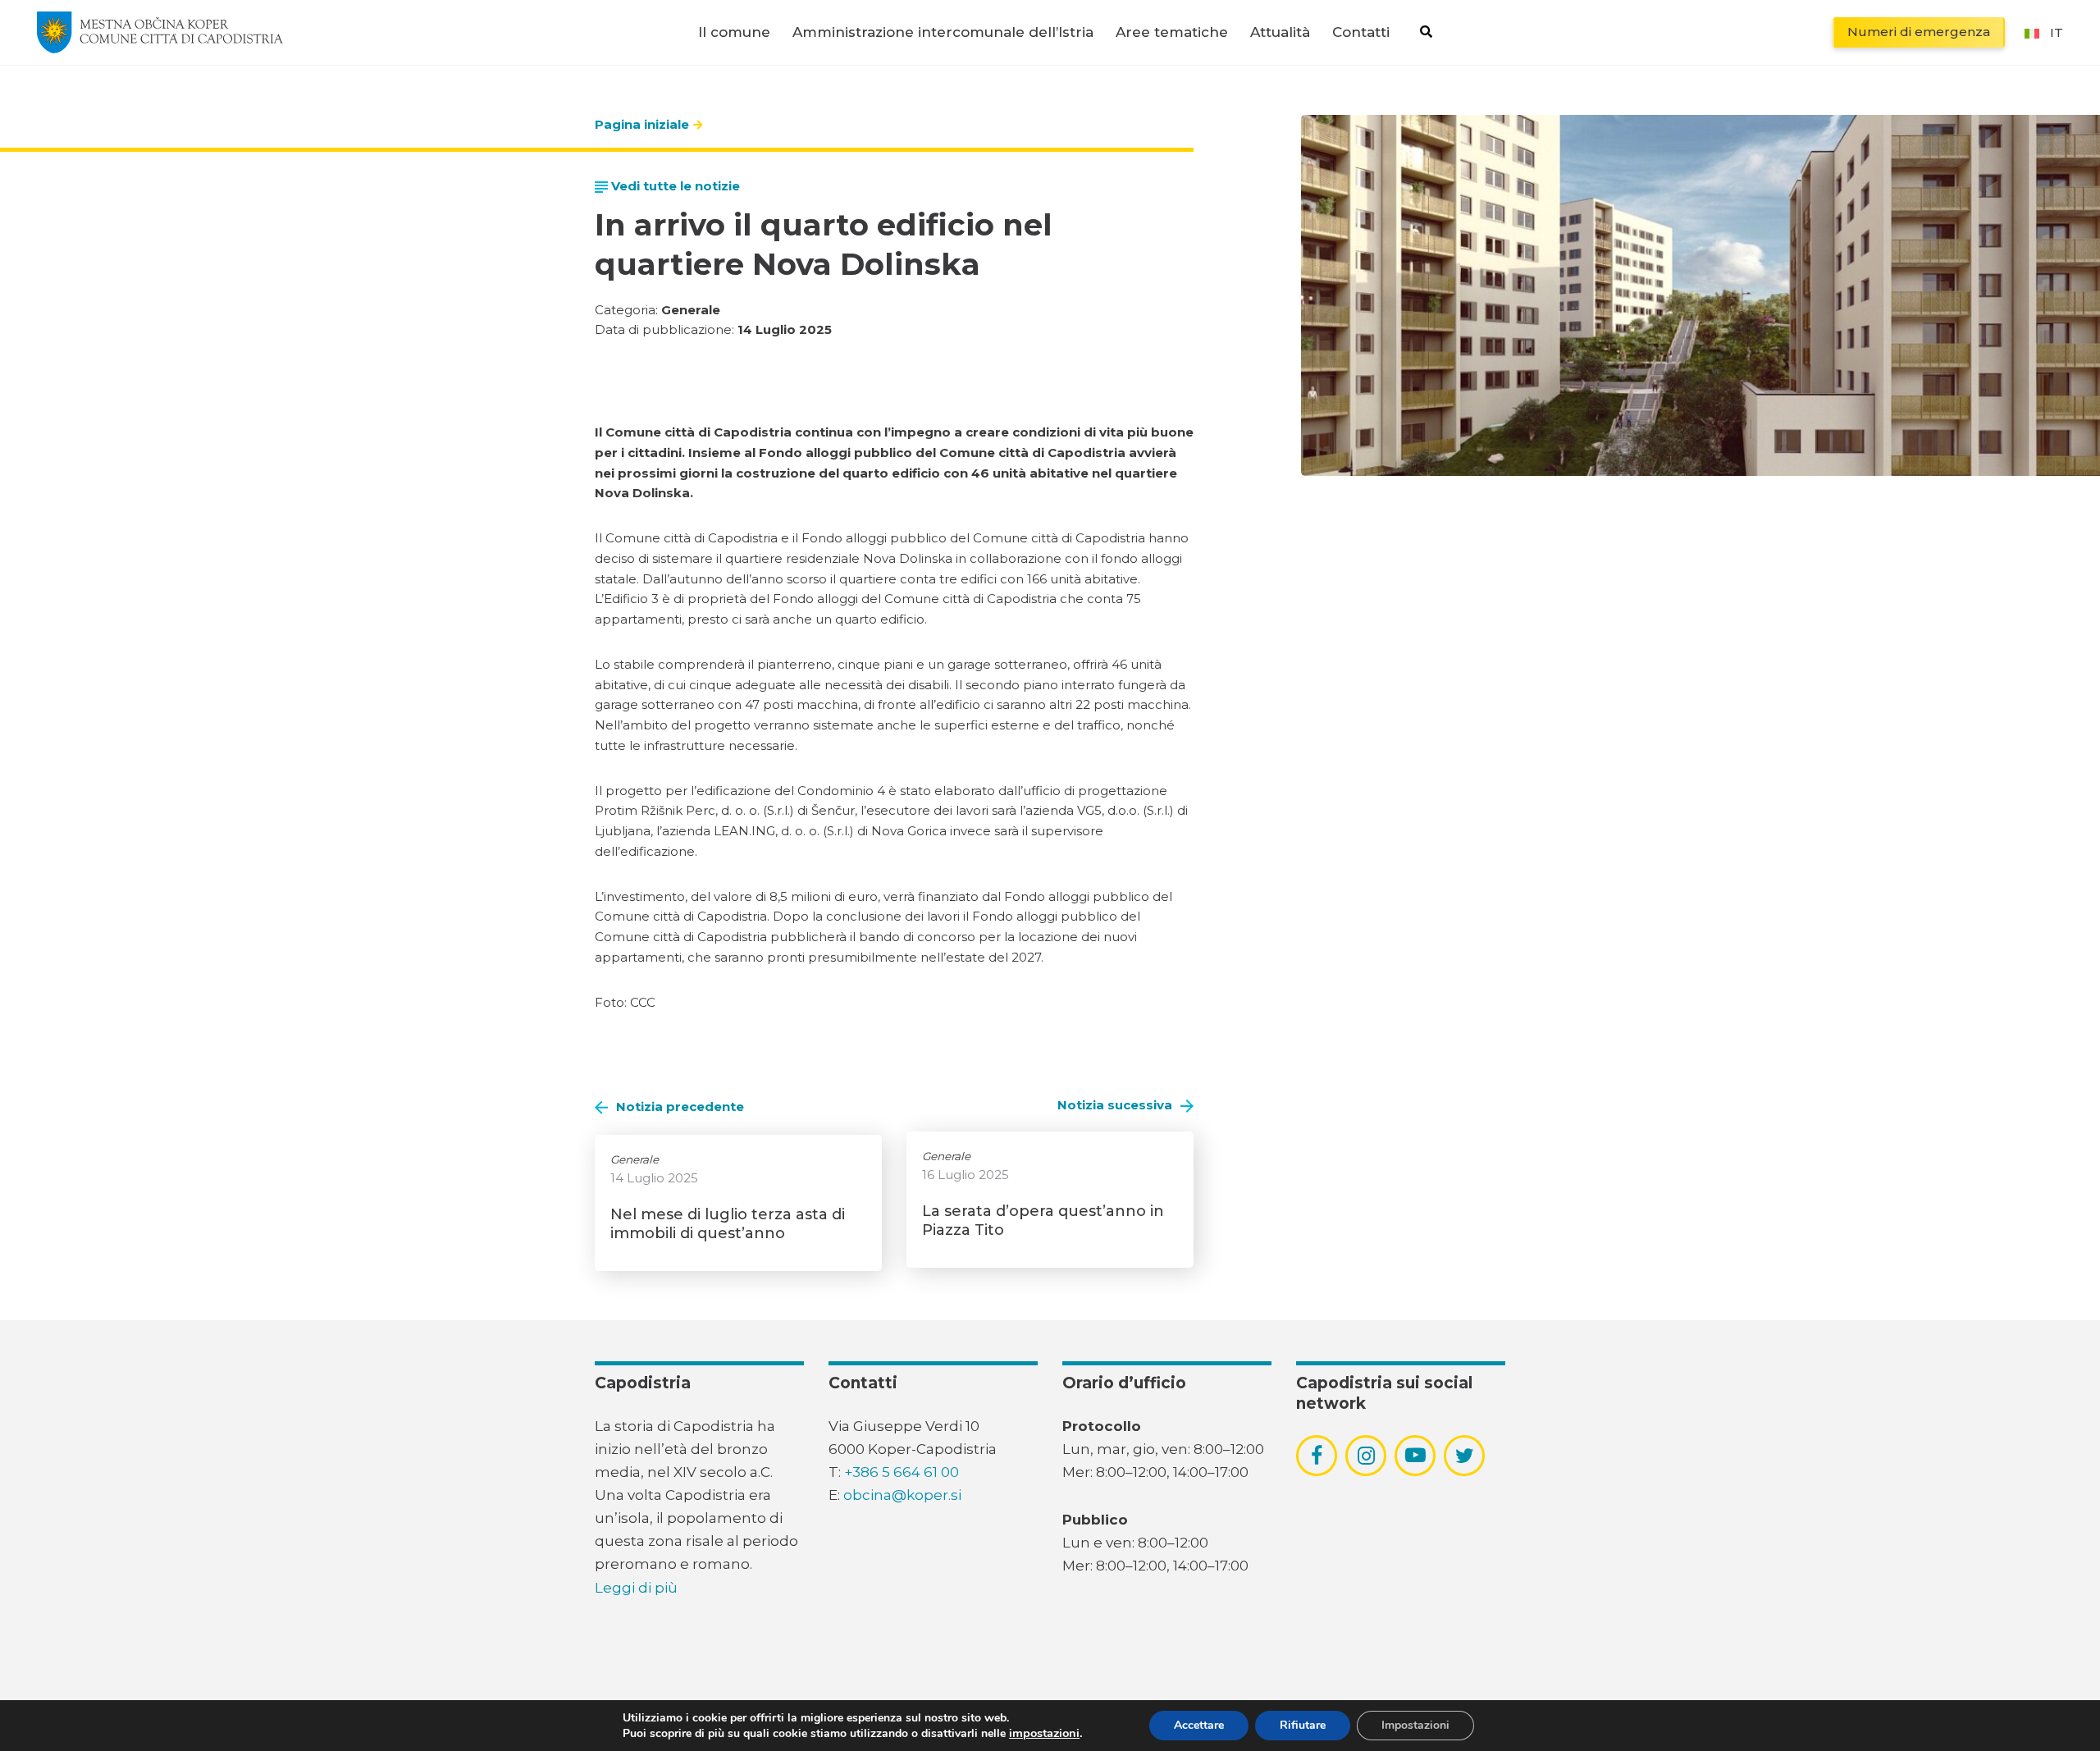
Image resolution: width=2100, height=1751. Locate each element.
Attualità (1280, 32)
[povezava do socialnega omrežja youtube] (1415, 1455)
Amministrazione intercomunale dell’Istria (943, 32)
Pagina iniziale (642, 124)
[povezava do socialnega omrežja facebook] (1317, 1456)
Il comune (734, 32)
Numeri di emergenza (1919, 32)
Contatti (1361, 32)
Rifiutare (1303, 1725)
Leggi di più (636, 1588)
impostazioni (1044, 1733)
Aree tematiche (1172, 32)
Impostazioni (1415, 1725)
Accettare (1199, 1725)
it (2057, 32)
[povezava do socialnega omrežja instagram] (1366, 1456)
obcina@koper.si (902, 1495)
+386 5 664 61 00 (902, 1472)
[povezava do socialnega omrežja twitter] (1465, 1456)
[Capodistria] (160, 32)
